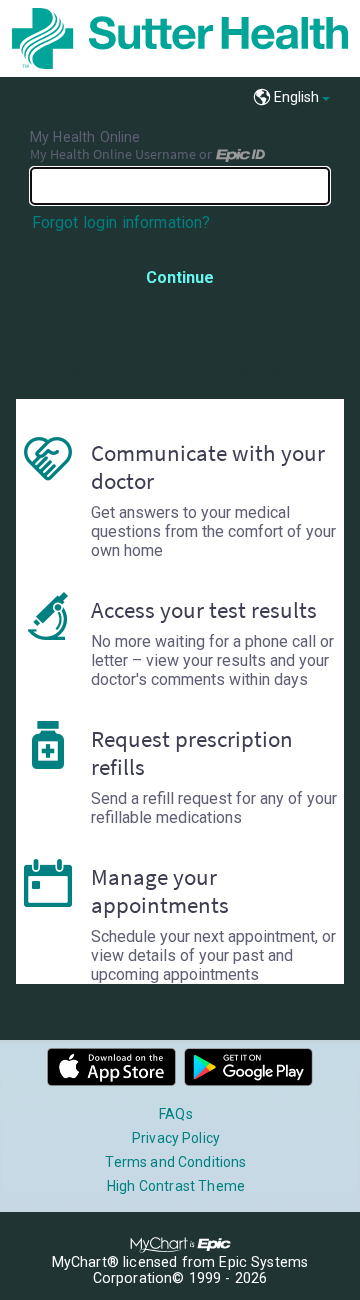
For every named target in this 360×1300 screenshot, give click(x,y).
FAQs (176, 1114)
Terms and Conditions (175, 1162)
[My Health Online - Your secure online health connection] (180, 38)
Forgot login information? (121, 222)
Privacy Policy (176, 1138)
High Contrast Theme (176, 1186)
